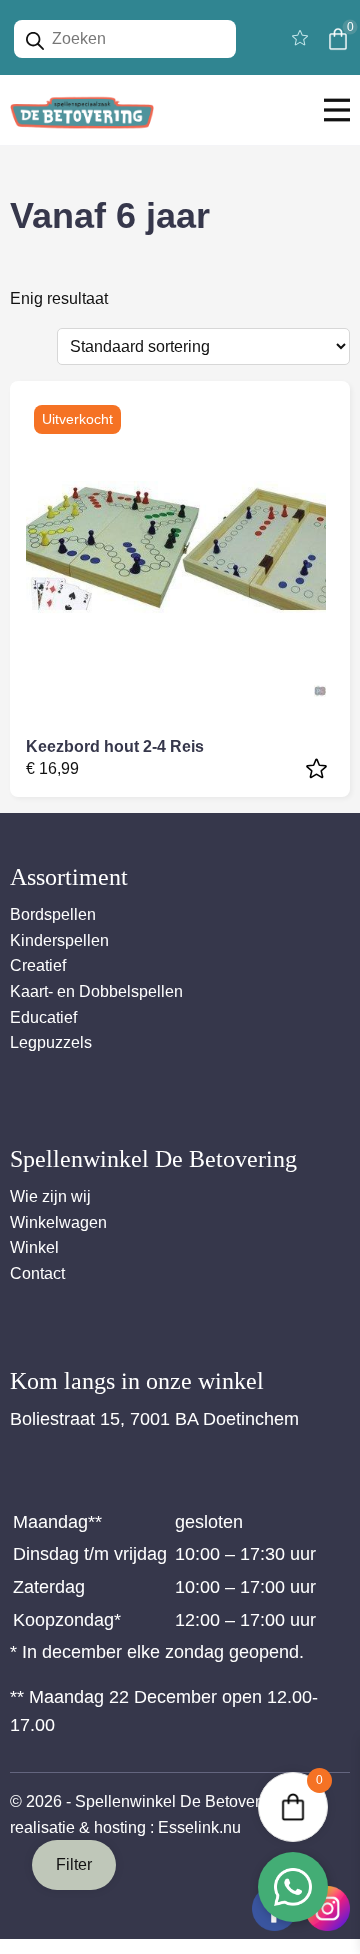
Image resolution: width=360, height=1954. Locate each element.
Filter (74, 1864)
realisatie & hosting (78, 1827)
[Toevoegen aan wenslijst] (319, 768)
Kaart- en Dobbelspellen (96, 991)
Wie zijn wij (50, 1196)
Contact (37, 1273)
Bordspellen (53, 914)
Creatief (38, 965)
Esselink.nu (199, 1827)
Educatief (43, 1017)
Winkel (34, 1247)
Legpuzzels (51, 1042)
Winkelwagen (58, 1222)
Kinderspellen (59, 940)
